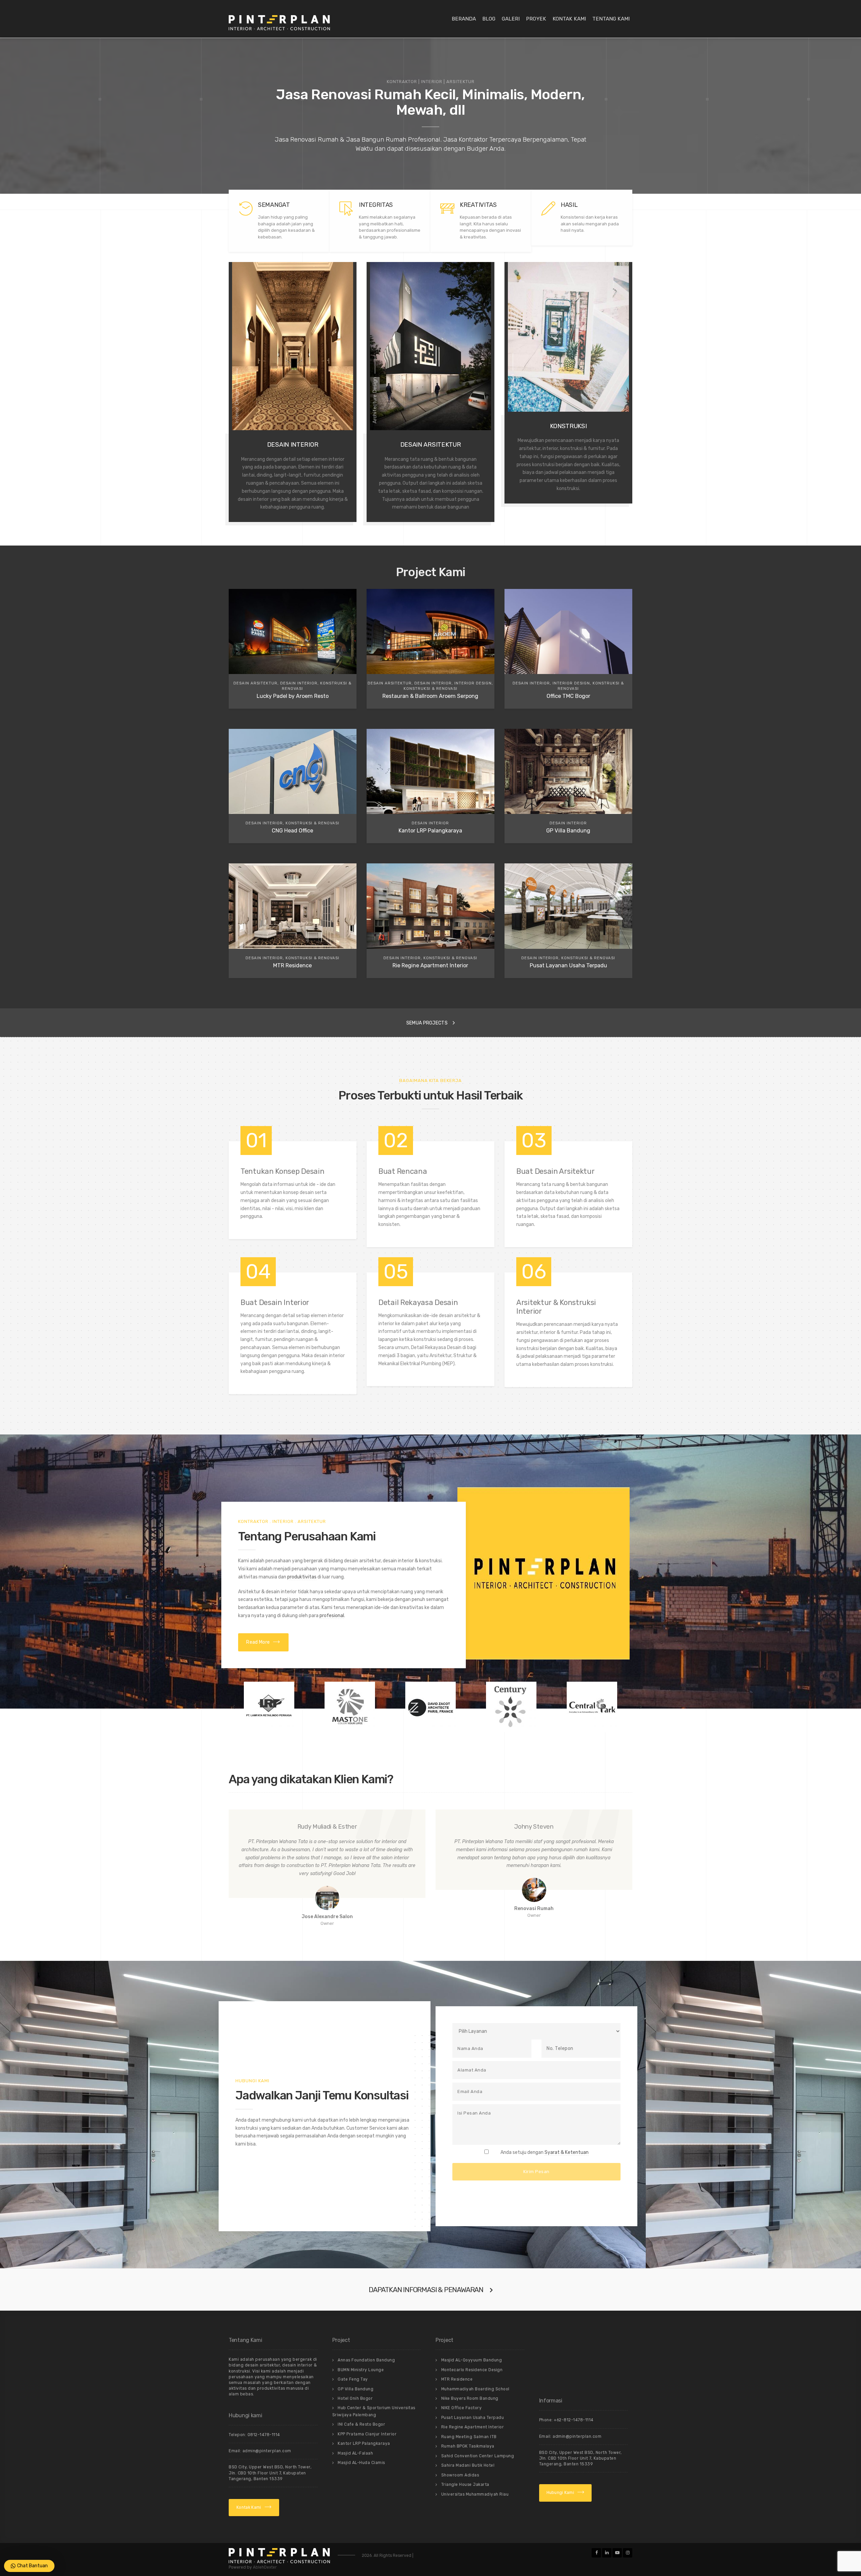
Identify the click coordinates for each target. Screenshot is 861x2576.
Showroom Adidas (460, 2475)
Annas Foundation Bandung (366, 2360)
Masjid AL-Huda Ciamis (361, 2463)
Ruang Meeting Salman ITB (469, 2437)
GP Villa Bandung (355, 2389)
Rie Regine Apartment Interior (473, 2427)
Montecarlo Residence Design (472, 2370)
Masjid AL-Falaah (355, 2453)
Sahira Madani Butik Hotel (468, 2465)
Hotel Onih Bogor (355, 2398)
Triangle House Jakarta (465, 2485)
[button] (227, 1707)
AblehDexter (265, 2567)
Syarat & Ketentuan (567, 2152)
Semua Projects (427, 1023)
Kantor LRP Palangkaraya (364, 2443)
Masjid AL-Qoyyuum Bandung (472, 2360)
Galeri (511, 19)
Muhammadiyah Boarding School (475, 2389)
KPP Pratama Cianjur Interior (367, 2434)
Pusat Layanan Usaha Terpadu (473, 2418)
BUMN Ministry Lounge (361, 2370)
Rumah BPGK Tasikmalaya (468, 2446)
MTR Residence (457, 2379)
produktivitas (302, 1577)
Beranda (464, 19)
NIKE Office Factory (462, 2408)
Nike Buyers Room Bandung (470, 2398)
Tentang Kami (611, 19)
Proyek (536, 19)
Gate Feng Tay (353, 2379)
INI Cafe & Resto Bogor (361, 2424)
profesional (332, 1616)
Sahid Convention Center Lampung (478, 2456)
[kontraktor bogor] (544, 1573)
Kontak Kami (569, 19)
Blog (489, 19)
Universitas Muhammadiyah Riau (475, 2494)
